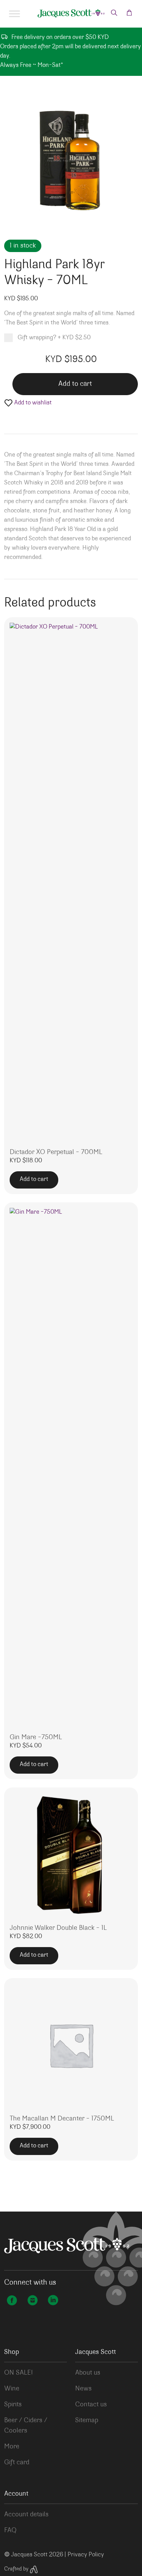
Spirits (13, 2405)
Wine (12, 2389)
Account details (26, 2515)
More (12, 2447)
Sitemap (87, 2420)
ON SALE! (18, 2373)
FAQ (10, 2530)
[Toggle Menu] (14, 14)
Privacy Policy (86, 2555)
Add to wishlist (32, 403)
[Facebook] (12, 2301)
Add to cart (75, 384)
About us (88, 2373)
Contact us (91, 2405)
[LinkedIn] (53, 2301)
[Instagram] (32, 2301)
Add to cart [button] (34, 1180)
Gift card (17, 2463)
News (83, 2389)
